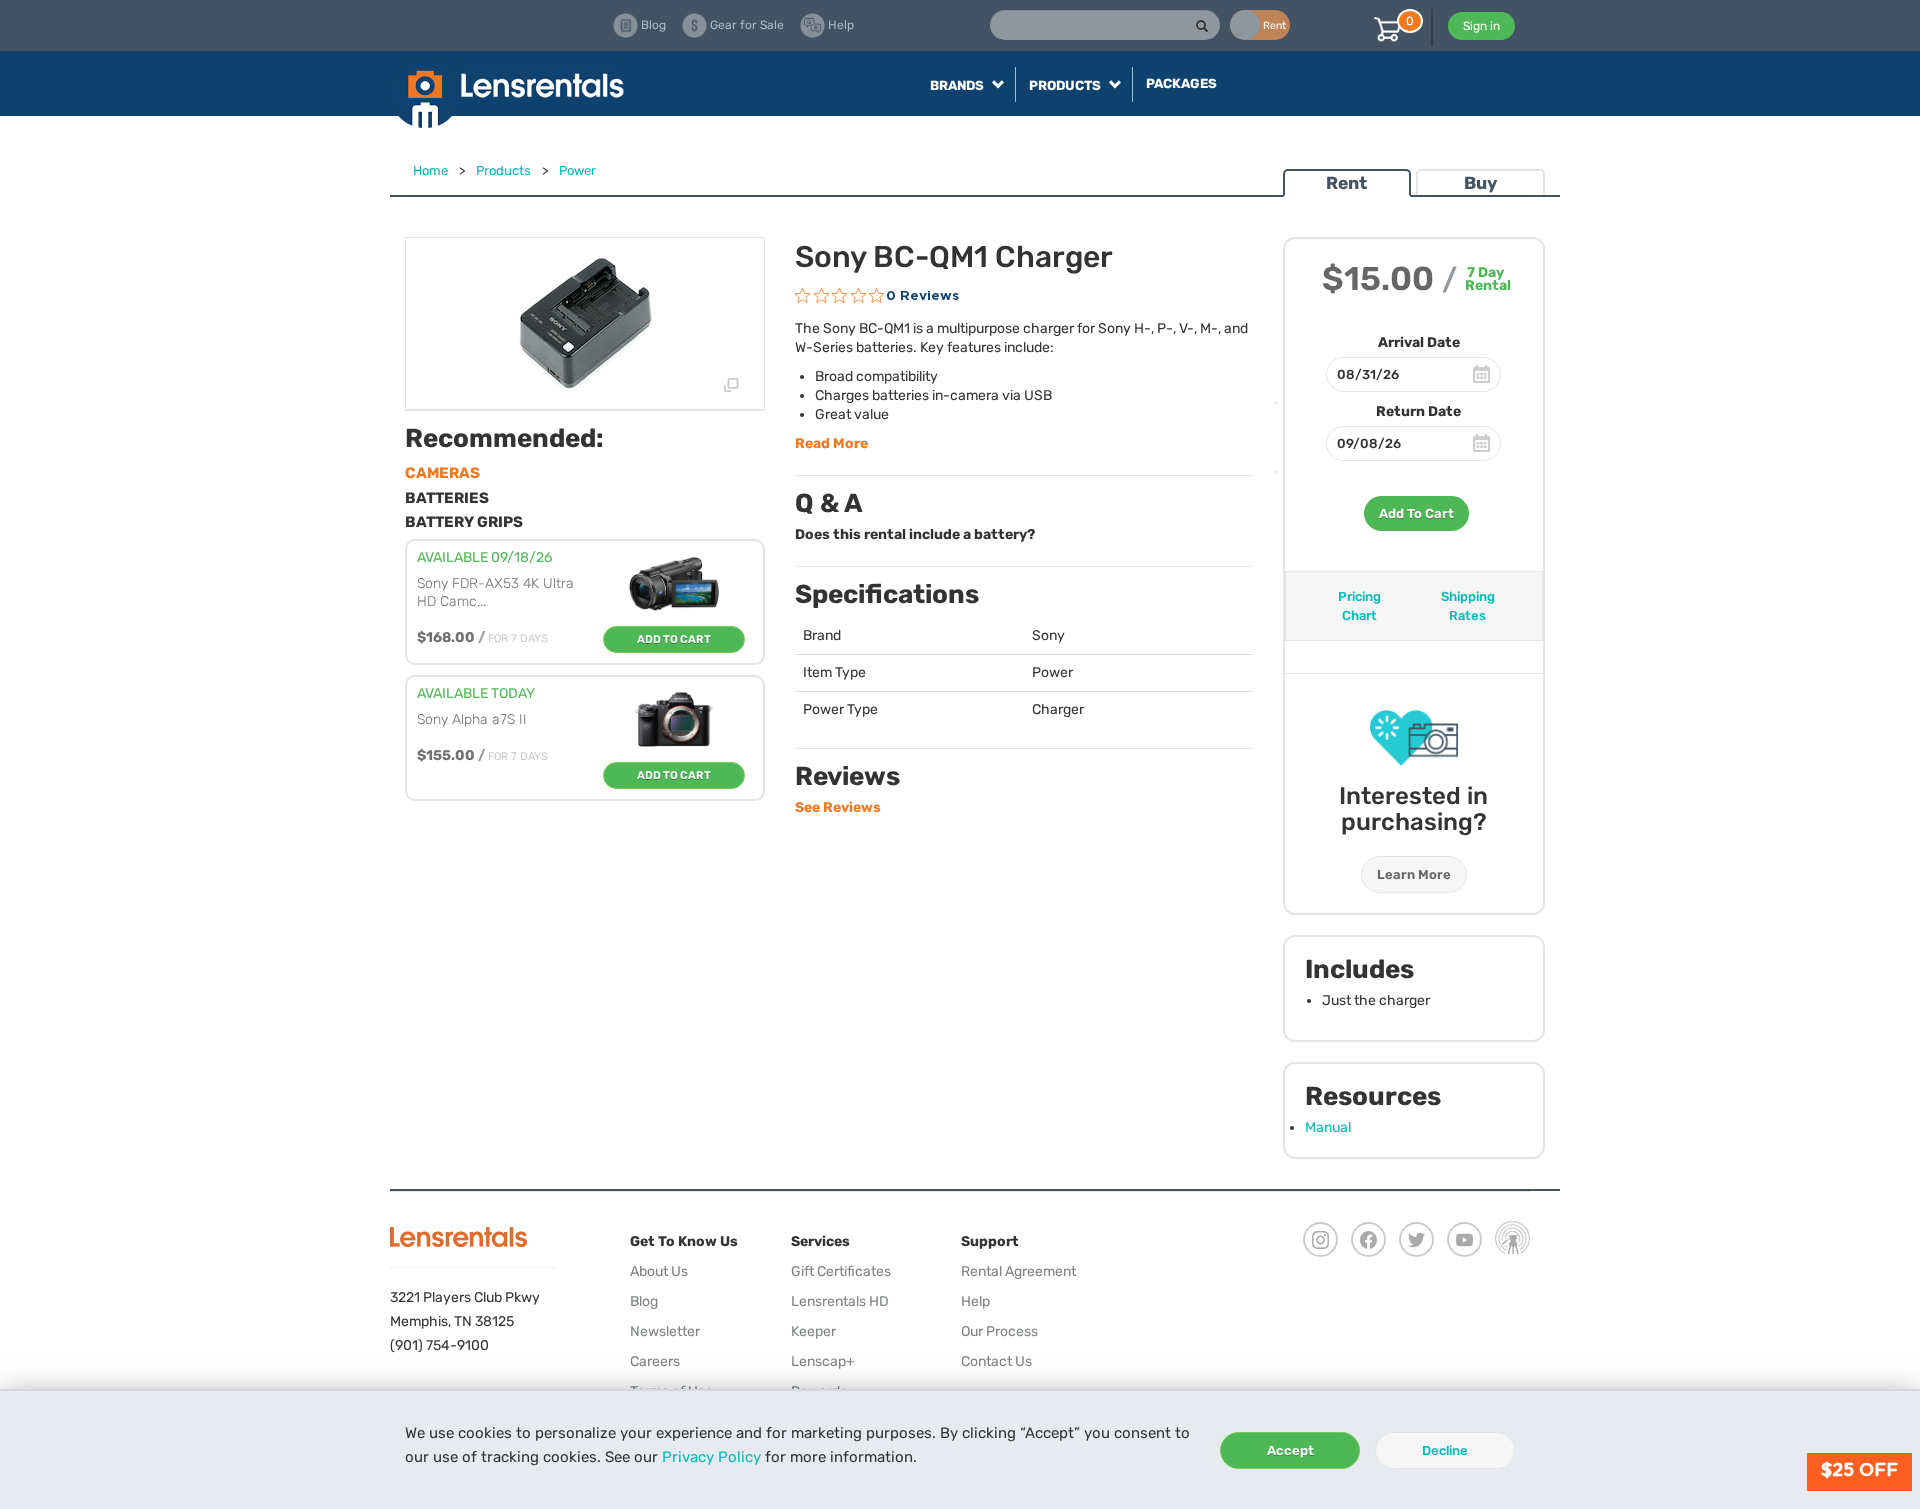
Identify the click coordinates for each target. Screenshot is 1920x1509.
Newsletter (665, 1331)
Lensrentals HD (840, 1301)
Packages (1181, 83)
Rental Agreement (1018, 1271)
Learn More (1414, 874)
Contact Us (996, 1361)
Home (430, 170)
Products (503, 170)
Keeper (813, 1331)
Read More (831, 443)
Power (577, 170)
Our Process (999, 1331)
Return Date (1418, 411)
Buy (1480, 183)
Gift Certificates (841, 1271)
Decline (1445, 1450)
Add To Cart (1416, 513)
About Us (659, 1271)
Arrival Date (1419, 342)
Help (975, 1301)
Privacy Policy (711, 1457)
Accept (1290, 1450)
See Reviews (838, 807)
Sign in (1481, 26)
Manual (1328, 1127)
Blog (644, 1301)
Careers (655, 1361)
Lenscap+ (823, 1361)
